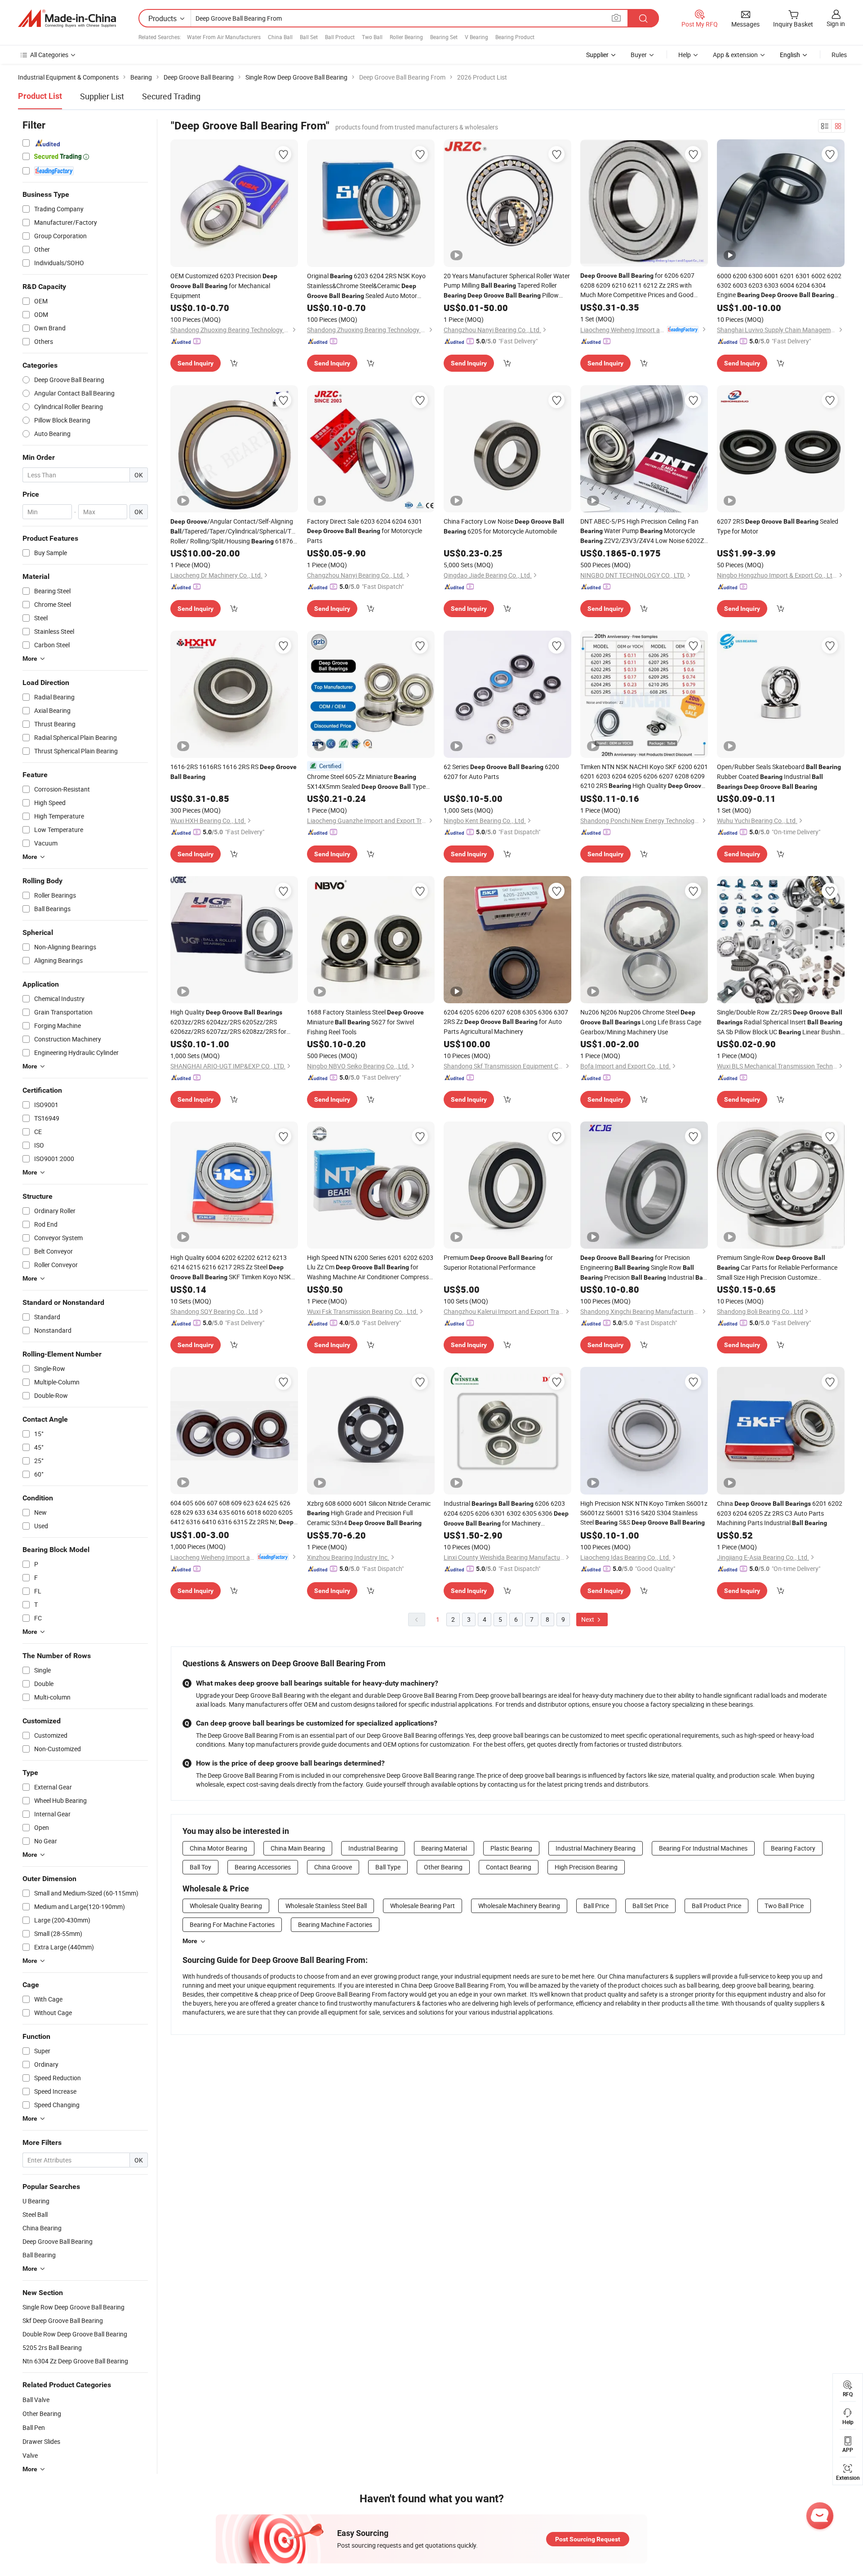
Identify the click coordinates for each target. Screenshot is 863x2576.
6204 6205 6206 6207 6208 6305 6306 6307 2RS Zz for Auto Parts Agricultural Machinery (506, 1022)
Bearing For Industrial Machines (703, 1848)
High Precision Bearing (586, 1867)
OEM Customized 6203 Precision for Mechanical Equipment (224, 286)
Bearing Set (444, 37)
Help (685, 55)
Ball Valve (36, 2400)
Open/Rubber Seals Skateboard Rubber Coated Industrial (779, 776)
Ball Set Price (650, 1906)
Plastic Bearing (511, 1848)
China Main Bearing (298, 1848)
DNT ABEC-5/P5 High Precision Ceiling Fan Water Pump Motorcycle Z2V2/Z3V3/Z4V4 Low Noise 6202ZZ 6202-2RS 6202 (644, 531)
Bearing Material (444, 1848)
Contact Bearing (509, 1867)
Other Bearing (42, 2414)
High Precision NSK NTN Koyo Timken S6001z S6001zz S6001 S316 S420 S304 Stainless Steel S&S (644, 1513)
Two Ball (372, 37)
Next (588, 1619)
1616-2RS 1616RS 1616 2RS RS (234, 771)
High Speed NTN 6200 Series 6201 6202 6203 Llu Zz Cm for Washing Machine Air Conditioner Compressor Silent (371, 1267)
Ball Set (309, 37)
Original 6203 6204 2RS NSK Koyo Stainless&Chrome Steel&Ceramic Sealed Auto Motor (366, 286)
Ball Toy (200, 1867)
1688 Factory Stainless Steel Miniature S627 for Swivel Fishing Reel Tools (365, 1022)
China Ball (280, 37)
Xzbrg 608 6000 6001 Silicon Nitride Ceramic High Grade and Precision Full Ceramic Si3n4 (369, 1513)
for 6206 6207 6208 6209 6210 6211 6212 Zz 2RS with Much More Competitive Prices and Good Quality (637, 285)
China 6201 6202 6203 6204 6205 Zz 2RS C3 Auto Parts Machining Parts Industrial (780, 1513)
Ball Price (596, 1906)
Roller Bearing (406, 37)
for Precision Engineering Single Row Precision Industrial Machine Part (643, 1268)
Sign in (836, 24)
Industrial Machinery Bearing (596, 1848)
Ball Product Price (716, 1906)
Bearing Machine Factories (335, 1924)
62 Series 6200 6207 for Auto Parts (501, 772)
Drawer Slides (41, 2441)
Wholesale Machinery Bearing (519, 1906)
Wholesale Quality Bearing (226, 1906)
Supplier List (102, 96)
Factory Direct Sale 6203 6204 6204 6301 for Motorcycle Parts (365, 531)
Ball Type (388, 1867)
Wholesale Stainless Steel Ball (326, 1906)
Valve (30, 2455)
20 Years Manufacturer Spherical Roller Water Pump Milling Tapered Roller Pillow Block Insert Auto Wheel (507, 286)
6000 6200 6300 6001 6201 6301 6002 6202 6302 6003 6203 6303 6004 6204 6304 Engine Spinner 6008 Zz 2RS (779, 286)
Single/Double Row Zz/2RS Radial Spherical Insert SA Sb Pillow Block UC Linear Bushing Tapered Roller (781, 1022)
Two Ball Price (784, 1906)
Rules (839, 55)
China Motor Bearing (218, 1848)
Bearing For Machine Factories (232, 1924)
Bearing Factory (793, 1848)
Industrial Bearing (373, 1848)
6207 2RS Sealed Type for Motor (778, 526)
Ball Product (340, 37)
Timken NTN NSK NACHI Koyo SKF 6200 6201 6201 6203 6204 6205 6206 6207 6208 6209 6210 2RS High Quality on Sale (644, 776)
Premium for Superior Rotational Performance (498, 1262)
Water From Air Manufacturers (224, 37)
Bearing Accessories (263, 1867)
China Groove (333, 1867)
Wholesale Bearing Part (423, 1906)
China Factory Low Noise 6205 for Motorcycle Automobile (504, 526)
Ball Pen (34, 2427)
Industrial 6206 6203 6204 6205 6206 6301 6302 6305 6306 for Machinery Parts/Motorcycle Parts (506, 1514)
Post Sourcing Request (588, 2539)
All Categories (49, 55)
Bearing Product (515, 37)
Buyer (639, 55)
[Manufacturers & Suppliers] (67, 18)
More (190, 1941)
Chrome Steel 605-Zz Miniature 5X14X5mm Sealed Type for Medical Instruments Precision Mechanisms (366, 782)
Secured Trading (171, 96)
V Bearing (476, 37)
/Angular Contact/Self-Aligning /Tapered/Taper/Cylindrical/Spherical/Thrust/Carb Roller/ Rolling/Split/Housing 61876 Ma (234, 532)
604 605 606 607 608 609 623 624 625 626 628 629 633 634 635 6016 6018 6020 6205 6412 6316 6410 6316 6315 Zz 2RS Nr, (232, 1513)
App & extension (735, 55)
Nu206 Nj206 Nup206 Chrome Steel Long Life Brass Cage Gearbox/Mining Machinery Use (641, 1022)
